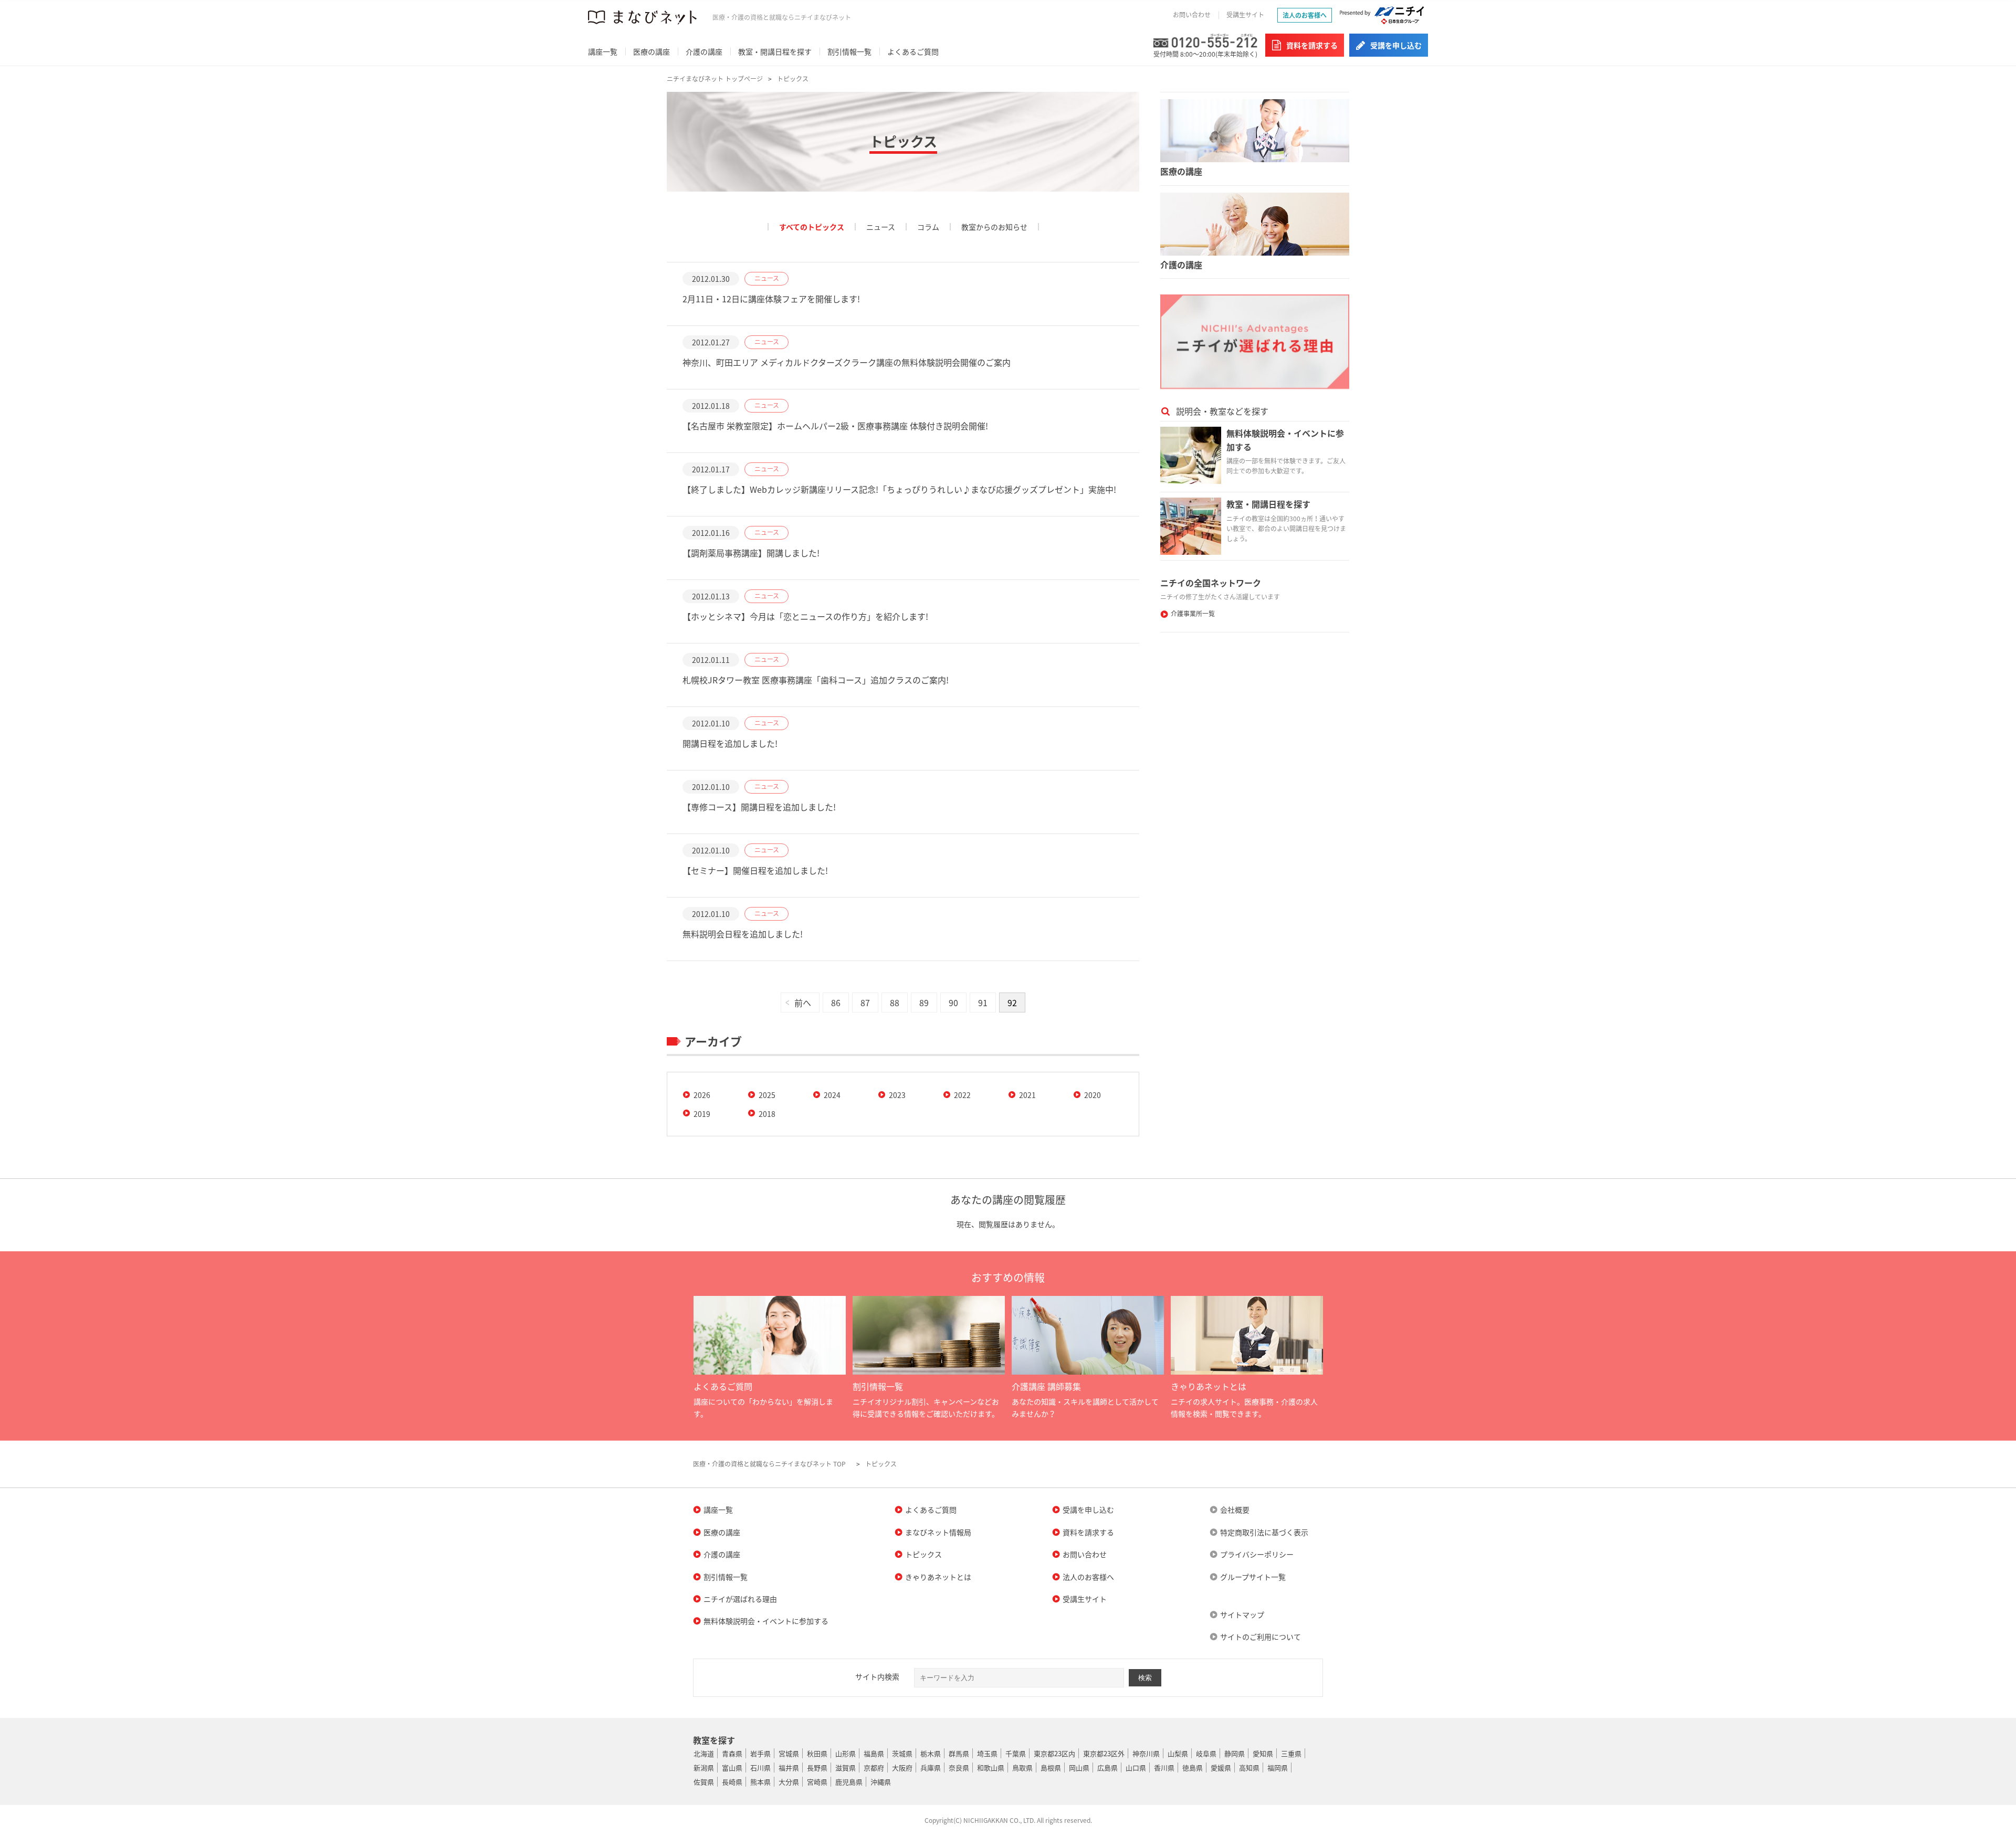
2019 (702, 1114)
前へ (803, 1003)
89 (924, 1003)
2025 (767, 1095)
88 (895, 1003)
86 (836, 1003)
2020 (1093, 1095)
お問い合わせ (1192, 15)
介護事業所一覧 (1193, 614)
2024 (832, 1095)
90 (953, 1003)
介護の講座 (704, 51)
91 (983, 1003)
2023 (897, 1095)
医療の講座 (652, 51)
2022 (962, 1095)
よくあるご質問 (913, 51)
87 (865, 1003)
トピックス (793, 79)
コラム (928, 227)
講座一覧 (603, 51)
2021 (1027, 1095)
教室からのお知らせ (994, 227)
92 (1012, 1003)
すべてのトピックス (812, 227)
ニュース (881, 227)
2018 (767, 1114)
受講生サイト (1245, 15)
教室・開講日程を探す (775, 51)
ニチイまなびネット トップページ (715, 79)
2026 (702, 1095)
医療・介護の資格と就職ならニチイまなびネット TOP (769, 1464)
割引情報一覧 (849, 51)
